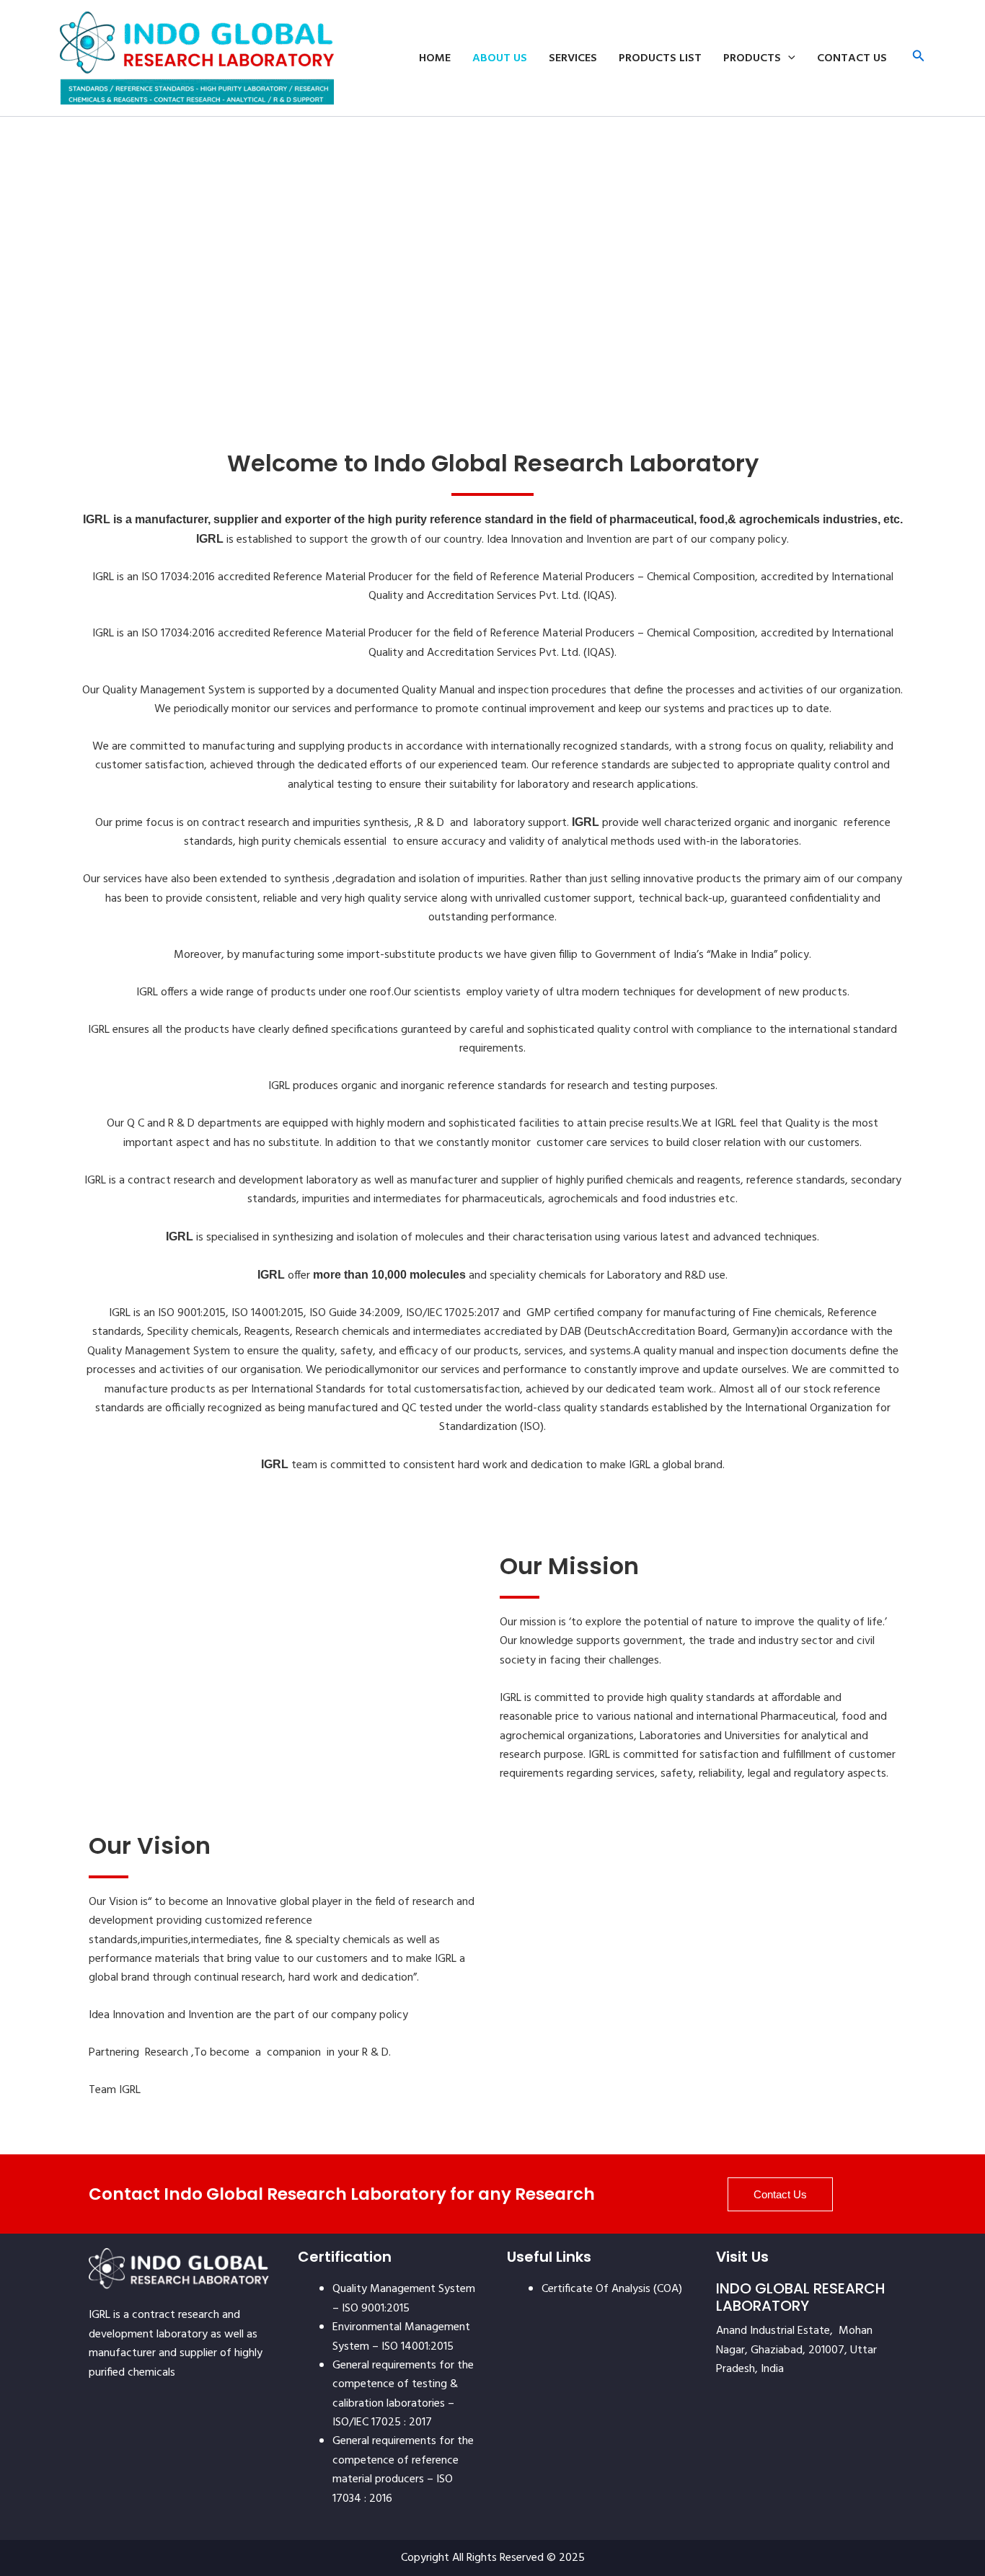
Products (752, 58)
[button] (919, 58)
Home (435, 58)
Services (573, 58)
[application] (788, 58)
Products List (660, 58)
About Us (500, 58)
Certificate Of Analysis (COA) (612, 2289)
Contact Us (852, 58)
